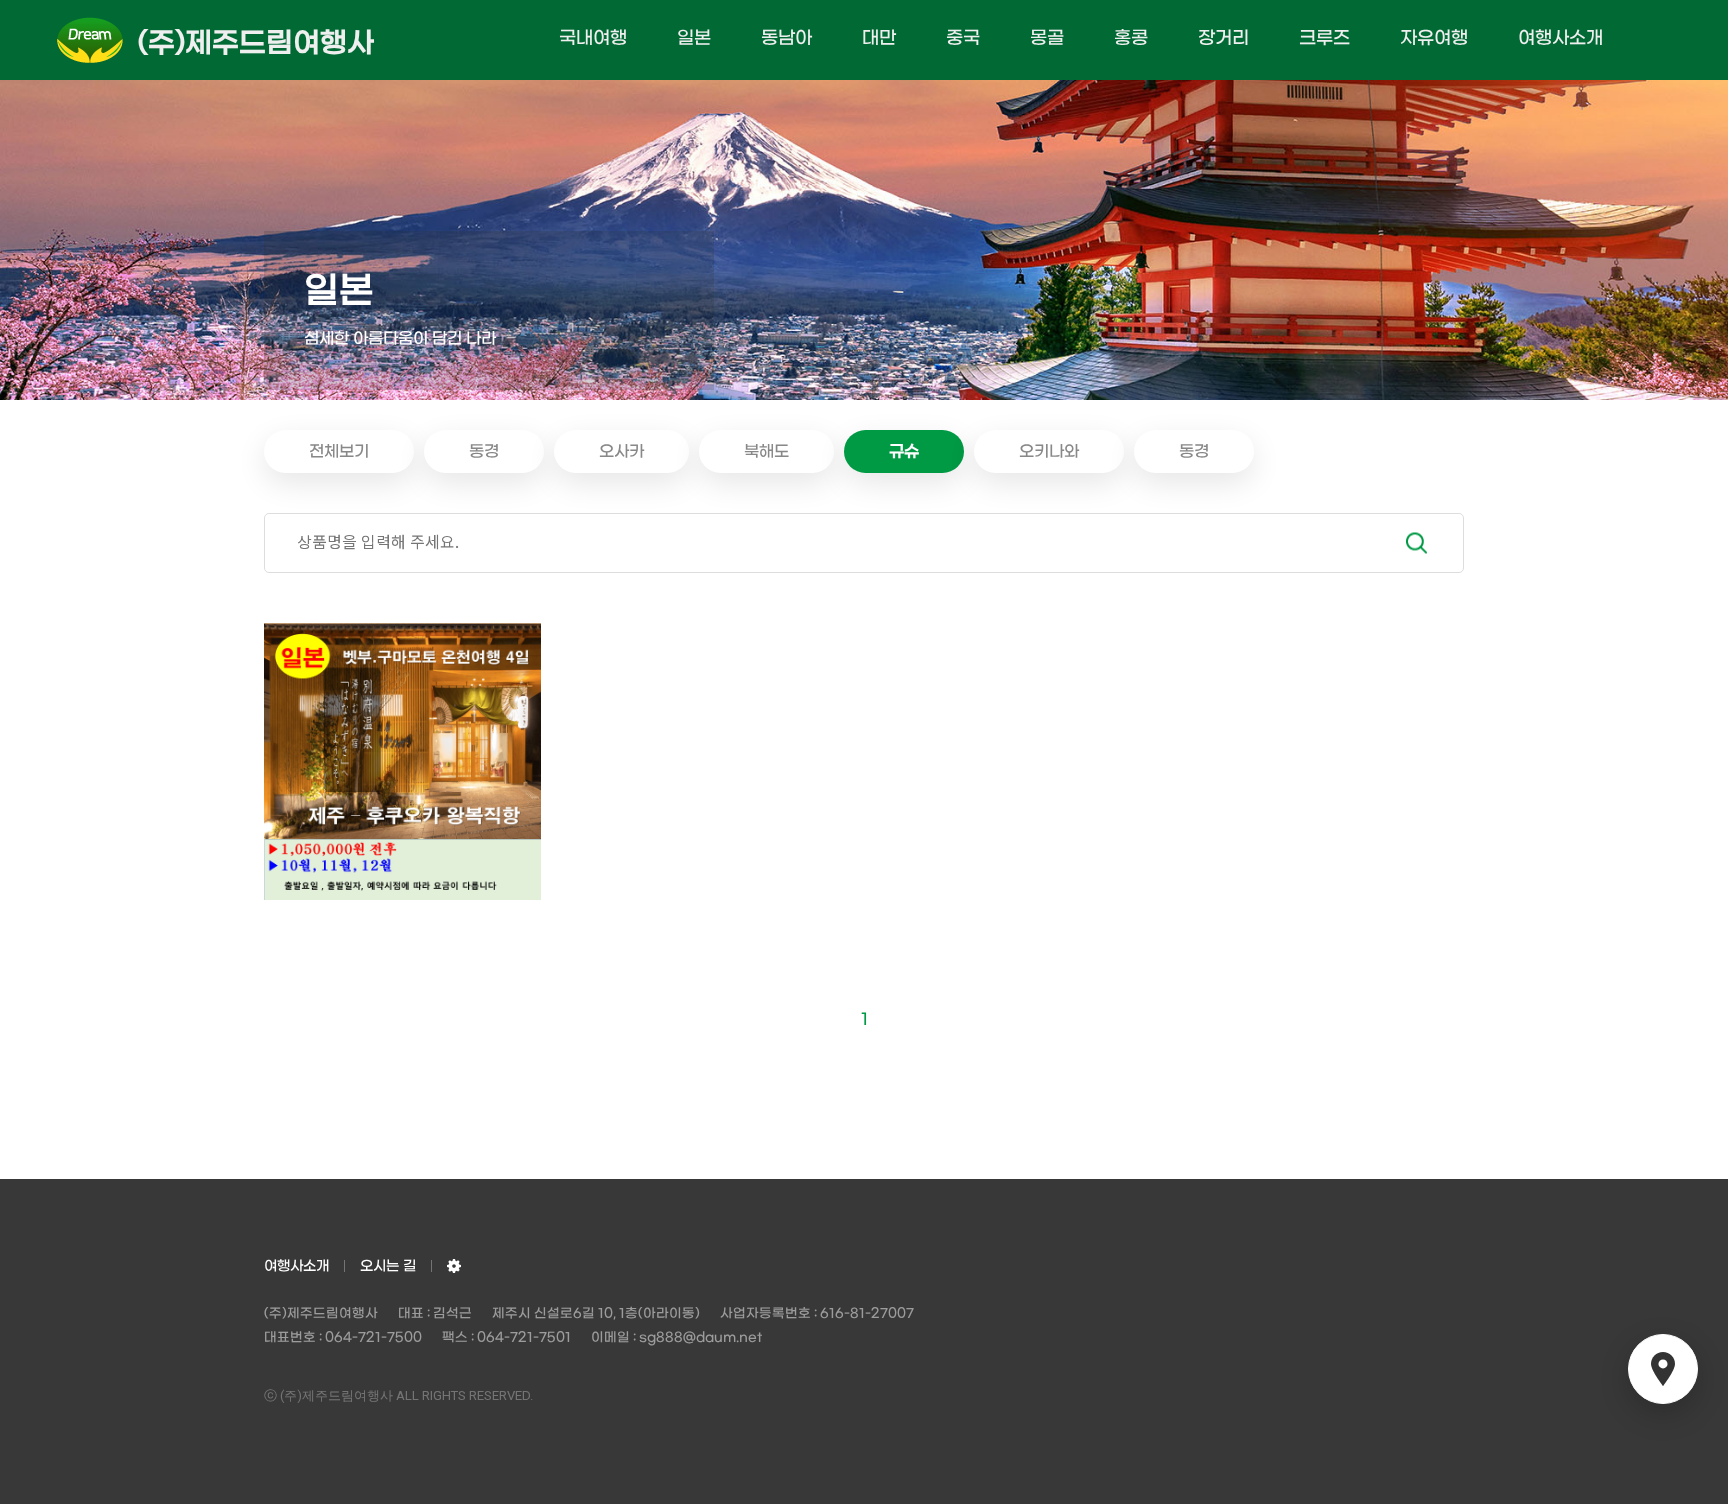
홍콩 (1131, 38)
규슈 (904, 451)
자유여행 (1434, 38)
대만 (879, 38)
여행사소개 (1560, 38)
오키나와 (1049, 451)
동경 (484, 451)
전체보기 (339, 451)
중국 (963, 38)
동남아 (786, 38)
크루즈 (1324, 38)
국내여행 (593, 38)
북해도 (766, 451)
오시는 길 (388, 1266)
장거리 (1223, 38)
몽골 (1047, 38)
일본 (694, 38)
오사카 (621, 451)
